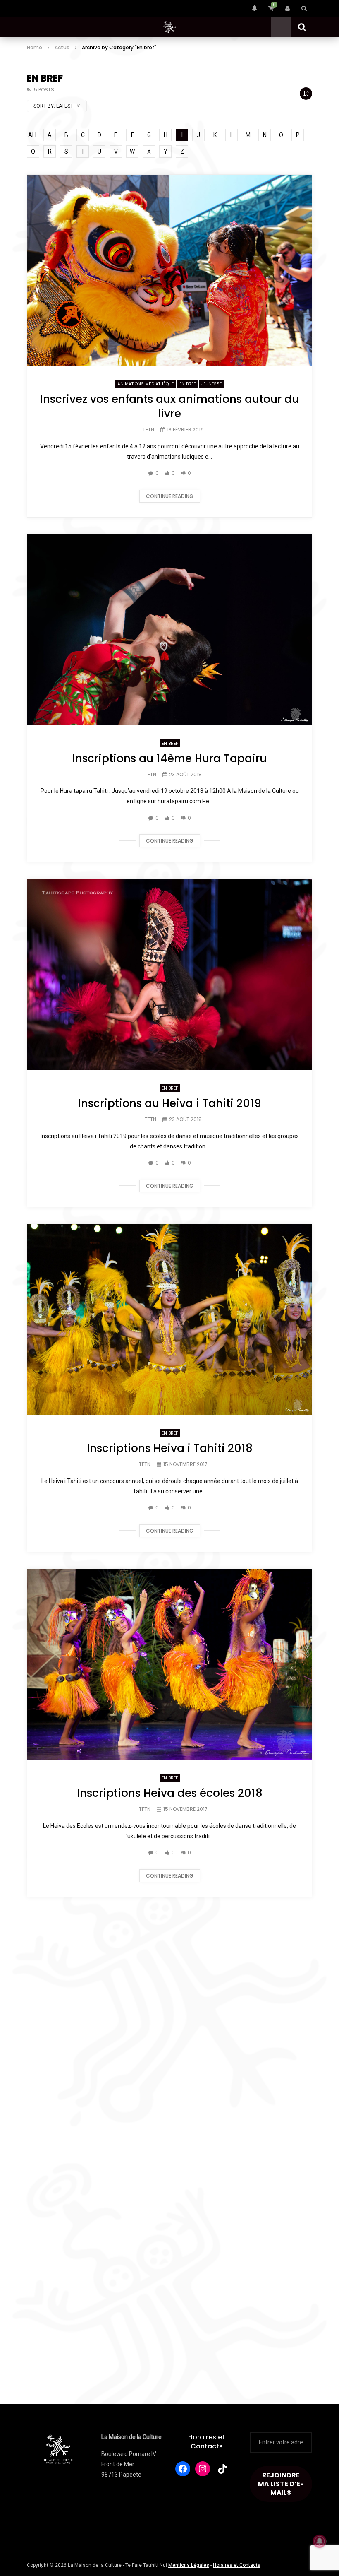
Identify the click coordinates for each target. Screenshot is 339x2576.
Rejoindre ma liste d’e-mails (281, 2484)
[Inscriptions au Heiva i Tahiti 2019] (169, 974)
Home (35, 47)
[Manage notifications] (320, 2541)
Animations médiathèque (146, 384)
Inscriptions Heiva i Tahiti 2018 (170, 1448)
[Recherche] (304, 8)
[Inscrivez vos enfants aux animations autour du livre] (169, 270)
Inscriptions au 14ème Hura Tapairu (169, 758)
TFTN (148, 430)
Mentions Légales (189, 2565)
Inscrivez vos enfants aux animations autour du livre (169, 406)
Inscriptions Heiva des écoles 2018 (170, 1793)
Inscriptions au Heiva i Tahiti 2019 (170, 1103)
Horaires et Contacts (207, 2442)
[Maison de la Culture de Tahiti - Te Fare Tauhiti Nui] (169, 27)
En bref (187, 384)
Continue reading (170, 496)
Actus (62, 47)
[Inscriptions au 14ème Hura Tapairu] (169, 630)
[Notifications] (254, 8)
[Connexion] (287, 8)
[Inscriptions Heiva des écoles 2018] (169, 1664)
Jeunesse (211, 384)
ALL (33, 135)
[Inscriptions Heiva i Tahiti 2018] (169, 1319)
